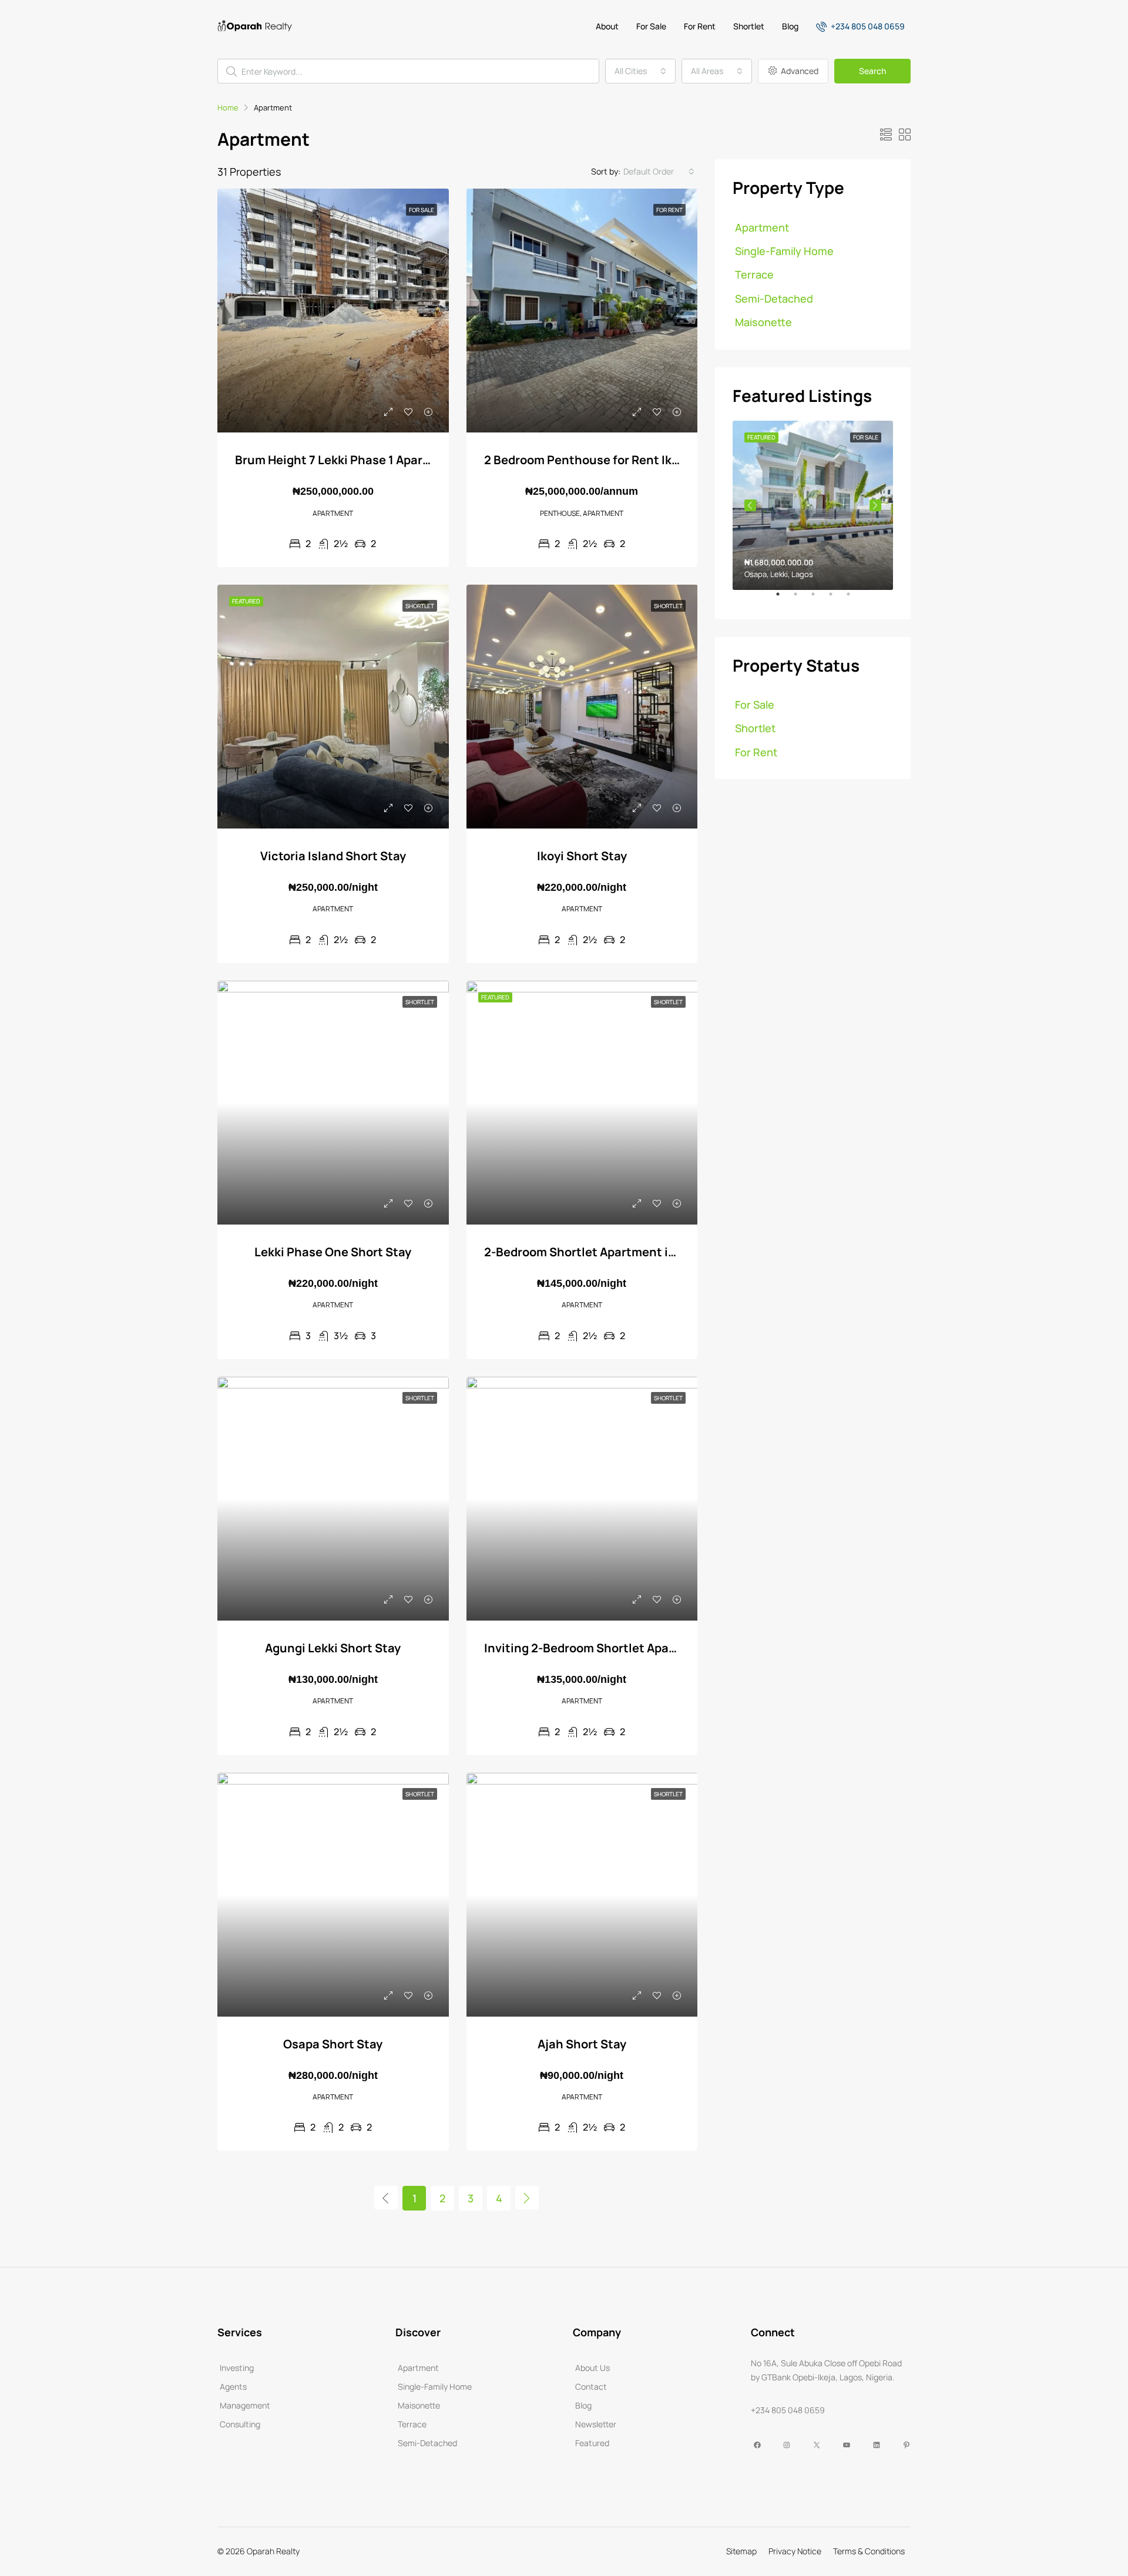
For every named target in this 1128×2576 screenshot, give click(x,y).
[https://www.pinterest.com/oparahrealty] (905, 2445)
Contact (591, 2387)
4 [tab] (837, 599)
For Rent (700, 26)
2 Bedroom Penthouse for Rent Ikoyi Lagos (605, 460)
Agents (233, 2387)
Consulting (240, 2424)
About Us (592, 2368)
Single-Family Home (784, 251)
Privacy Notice (795, 2551)
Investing (237, 2368)
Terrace (754, 274)
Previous (750, 505)
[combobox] (640, 71)
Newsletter (596, 2424)
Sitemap (741, 2551)
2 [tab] (801, 599)
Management (245, 2405)
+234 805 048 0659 (867, 26)
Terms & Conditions (869, 2551)
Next (875, 505)
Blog (790, 26)
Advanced (799, 71)
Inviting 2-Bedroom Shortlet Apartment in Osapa (623, 1648)
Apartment (762, 227)
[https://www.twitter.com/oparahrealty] (815, 2445)
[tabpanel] (813, 505)
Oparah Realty (273, 2551)
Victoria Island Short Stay (333, 856)
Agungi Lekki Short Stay (333, 1648)
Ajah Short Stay (582, 2044)
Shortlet (749, 26)
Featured (592, 2443)
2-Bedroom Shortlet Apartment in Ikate (595, 1252)
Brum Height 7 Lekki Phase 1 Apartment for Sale (370, 460)
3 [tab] (819, 599)
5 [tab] (854, 599)
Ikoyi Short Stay (582, 856)
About (607, 26)
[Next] (527, 2198)
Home (228, 108)
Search (872, 71)
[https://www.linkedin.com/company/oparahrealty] (875, 2445)
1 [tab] (784, 599)
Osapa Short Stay (333, 2044)
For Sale (651, 26)
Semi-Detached (774, 298)
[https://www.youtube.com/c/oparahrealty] (845, 2445)
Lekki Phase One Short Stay (333, 1252)
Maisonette (763, 322)
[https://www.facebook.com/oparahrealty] (756, 2445)
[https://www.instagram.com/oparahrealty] (785, 2445)
